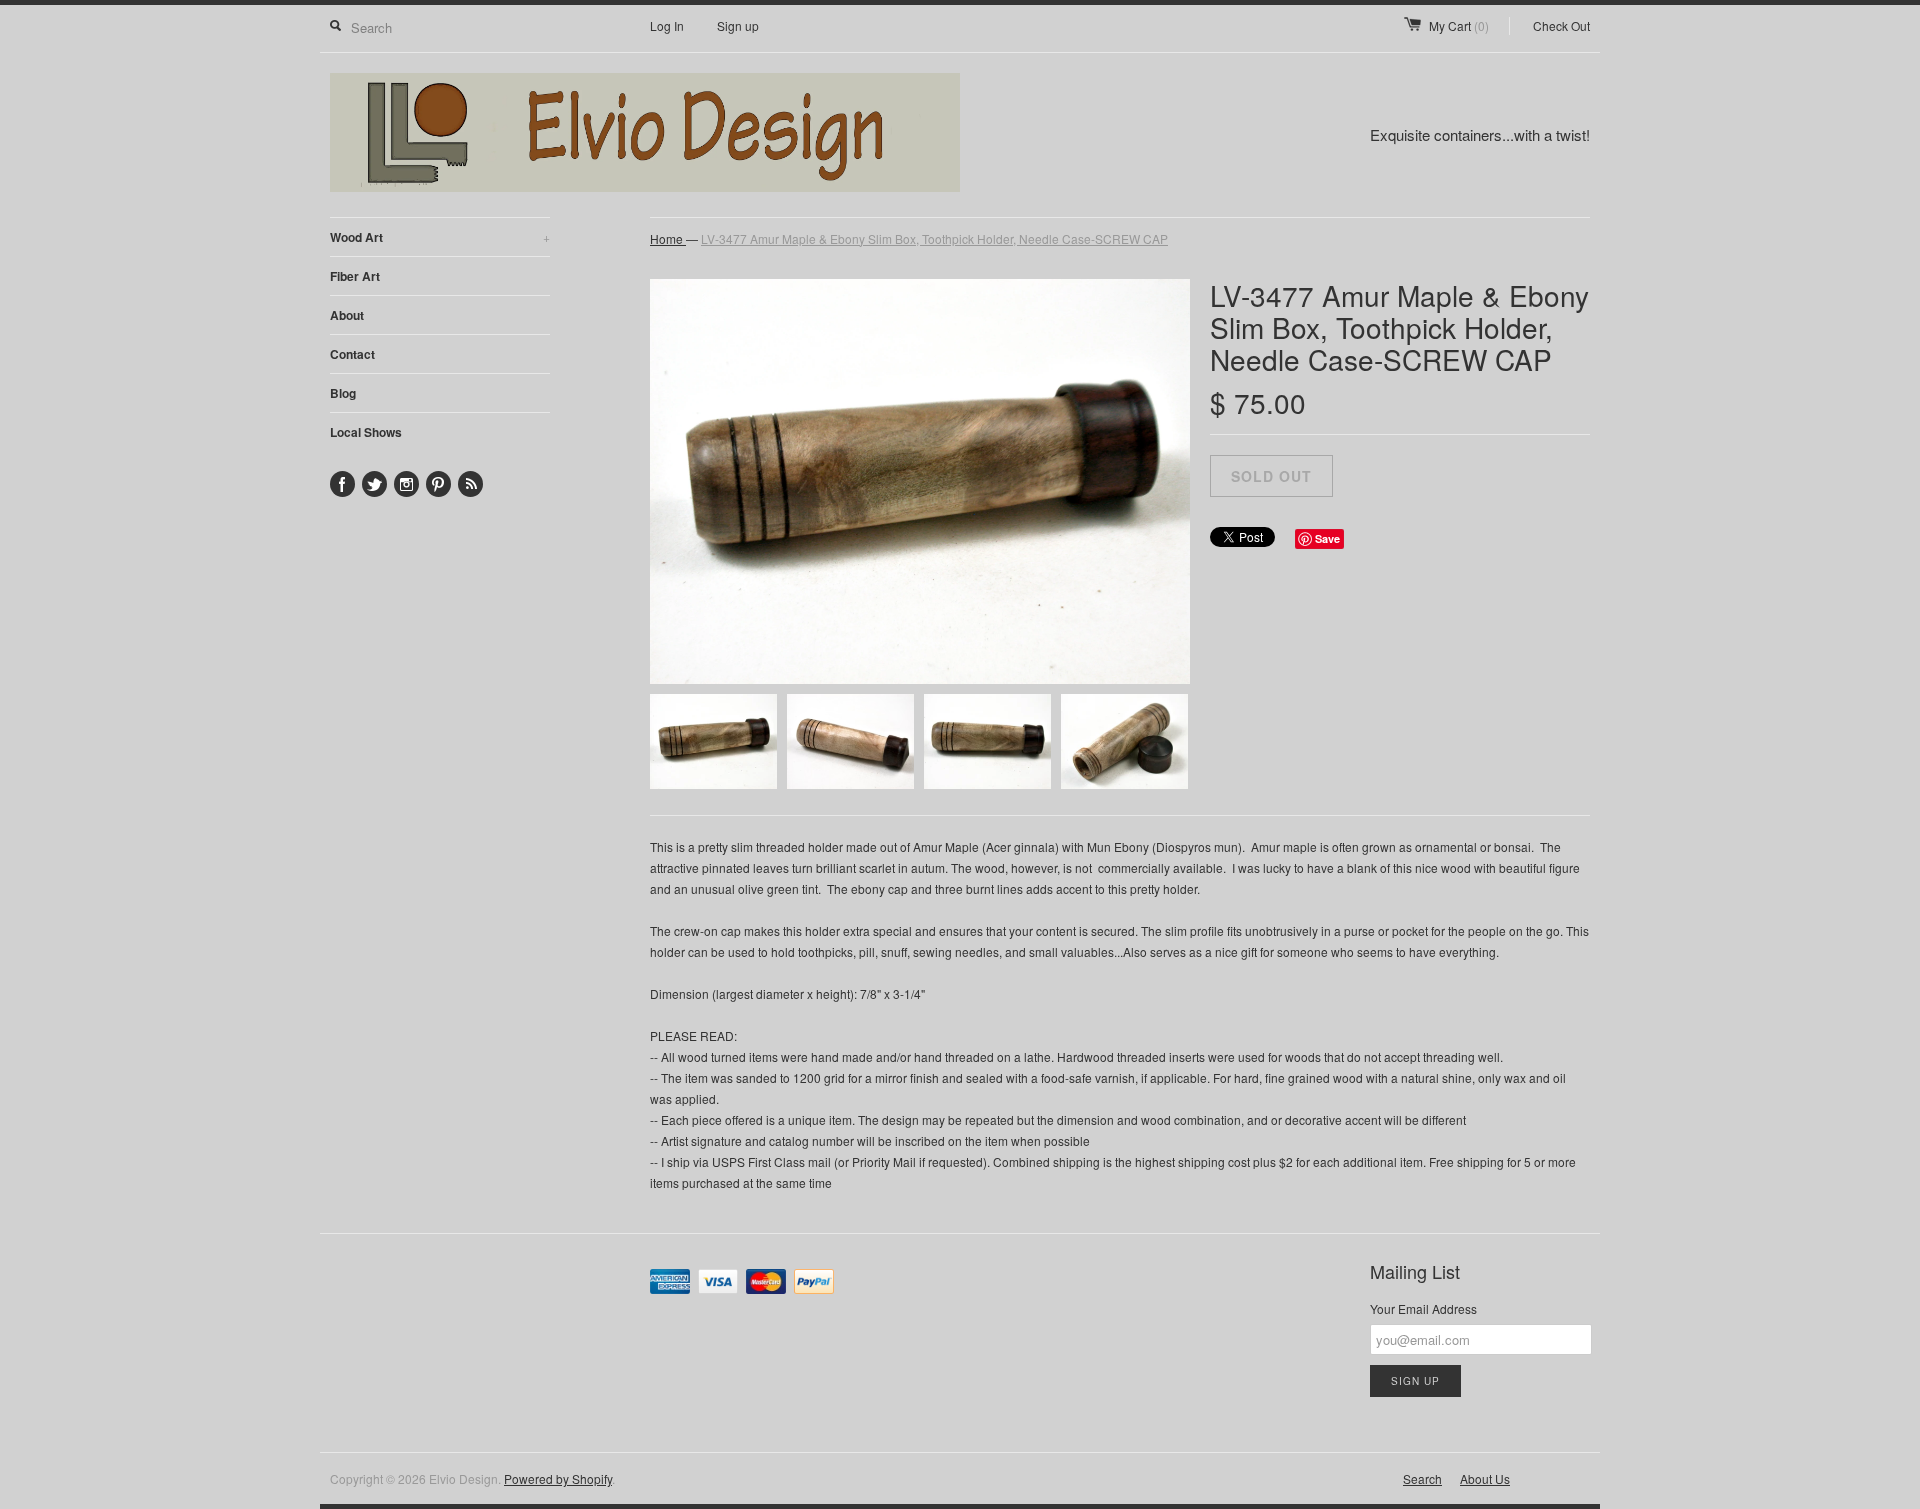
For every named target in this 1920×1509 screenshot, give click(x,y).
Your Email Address (1423, 1308)
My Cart (1459, 25)
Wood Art (440, 237)
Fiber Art (355, 276)
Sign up (738, 25)
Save (1327, 538)
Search (1422, 1478)
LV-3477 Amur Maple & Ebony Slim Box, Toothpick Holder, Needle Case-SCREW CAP (934, 238)
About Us (1485, 1478)
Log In (667, 25)
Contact (352, 354)
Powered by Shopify (558, 1478)
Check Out (1561, 25)
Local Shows (366, 432)
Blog (343, 393)
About (347, 315)
